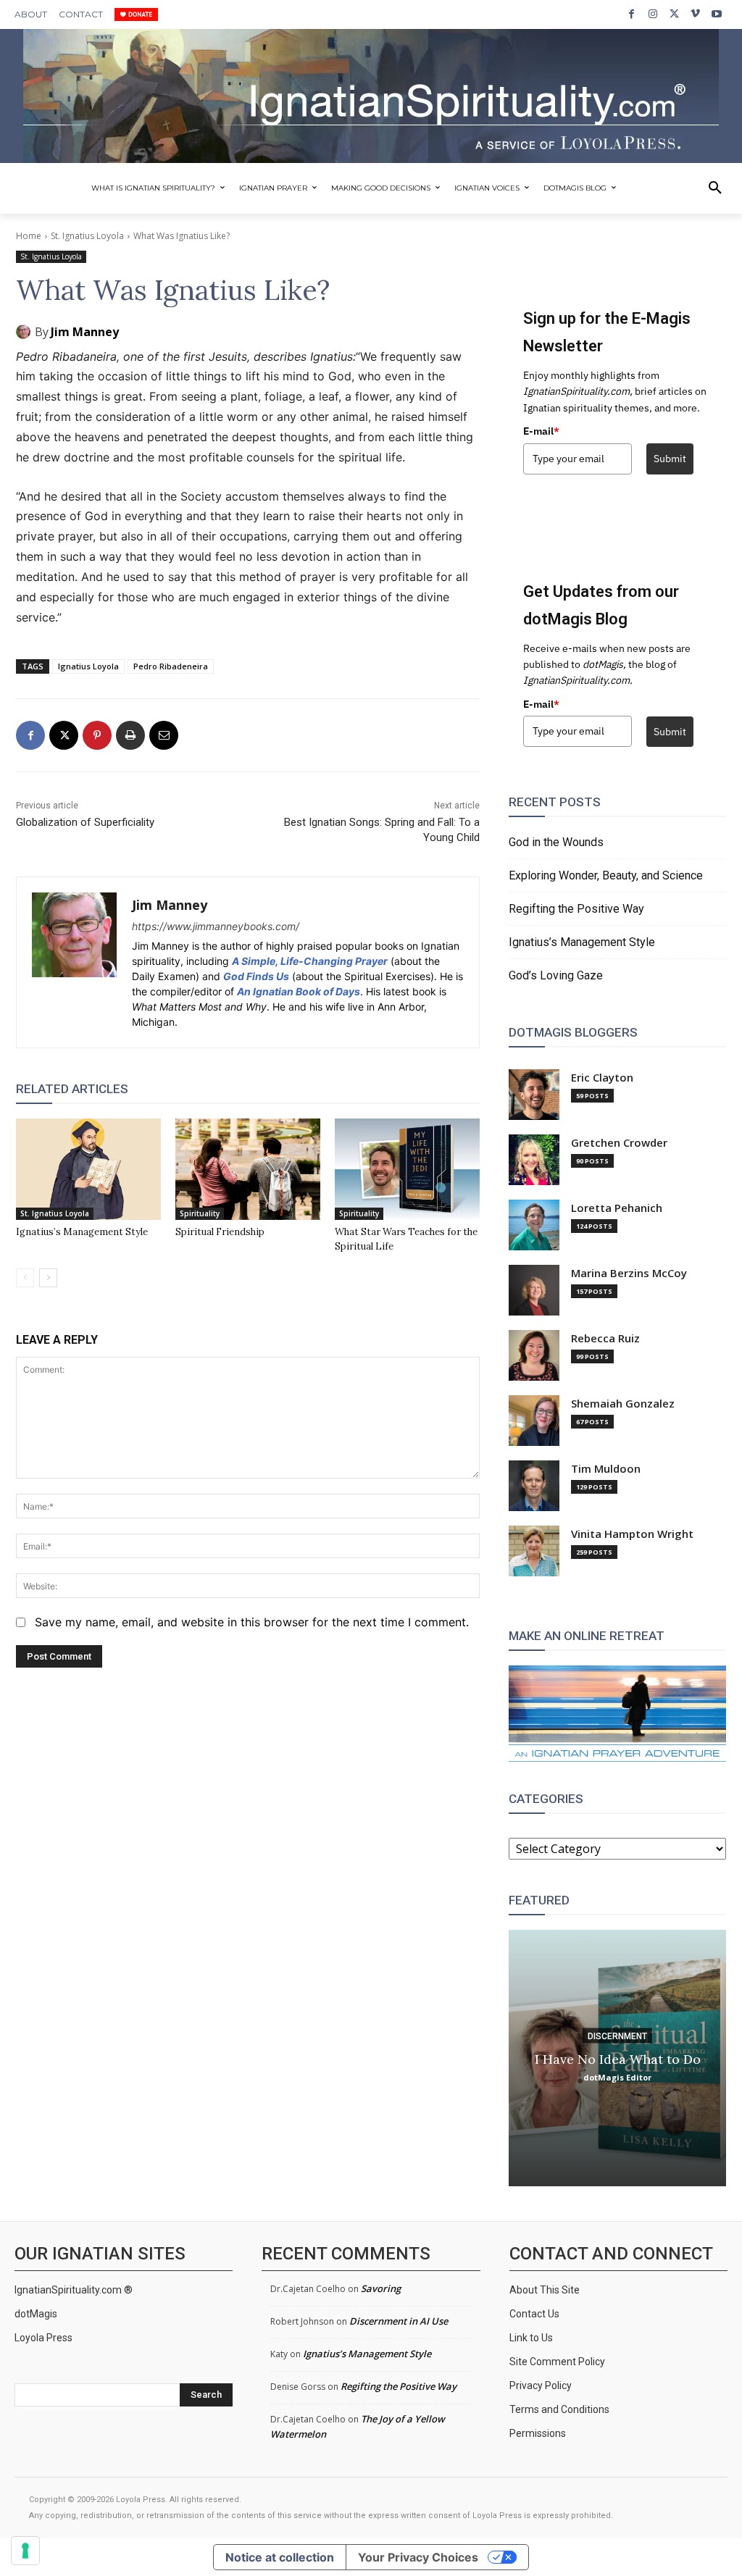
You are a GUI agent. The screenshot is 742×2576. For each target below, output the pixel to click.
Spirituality (200, 1213)
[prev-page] (25, 1278)
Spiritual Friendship (220, 1232)
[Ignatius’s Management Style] (88, 1169)
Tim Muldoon (606, 1469)
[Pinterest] (97, 735)
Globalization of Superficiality (85, 822)
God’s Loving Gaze (556, 975)
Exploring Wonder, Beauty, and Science (606, 875)
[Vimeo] (695, 14)
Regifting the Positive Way (576, 909)
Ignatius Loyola (88, 666)
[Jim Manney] (25, 332)
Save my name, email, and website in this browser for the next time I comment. (252, 1622)
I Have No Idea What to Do (618, 2059)
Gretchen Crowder (619, 1143)
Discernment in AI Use (399, 2321)
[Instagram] (653, 14)
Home (29, 236)
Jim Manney (85, 332)
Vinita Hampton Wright (632, 1534)
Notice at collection (280, 2557)
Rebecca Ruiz (605, 1338)
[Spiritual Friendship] (248, 1169)
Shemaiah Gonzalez (623, 1404)
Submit (670, 459)
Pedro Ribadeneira (171, 666)
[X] (674, 14)
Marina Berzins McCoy (629, 1273)
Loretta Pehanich (617, 1208)
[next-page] (48, 1278)
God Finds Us (256, 976)
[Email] (164, 735)
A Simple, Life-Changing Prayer (310, 961)
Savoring (381, 2288)
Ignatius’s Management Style (82, 1232)
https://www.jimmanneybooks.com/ (216, 926)
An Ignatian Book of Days (299, 991)
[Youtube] (717, 14)
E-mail (541, 431)
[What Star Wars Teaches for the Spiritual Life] (407, 1169)
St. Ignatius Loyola (87, 236)
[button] (715, 188)
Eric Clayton (602, 1078)
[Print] (130, 735)
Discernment (617, 2036)
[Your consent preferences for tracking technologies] (25, 2551)
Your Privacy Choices (418, 2557)
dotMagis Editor (617, 2077)
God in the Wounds (556, 842)
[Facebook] (631, 14)
